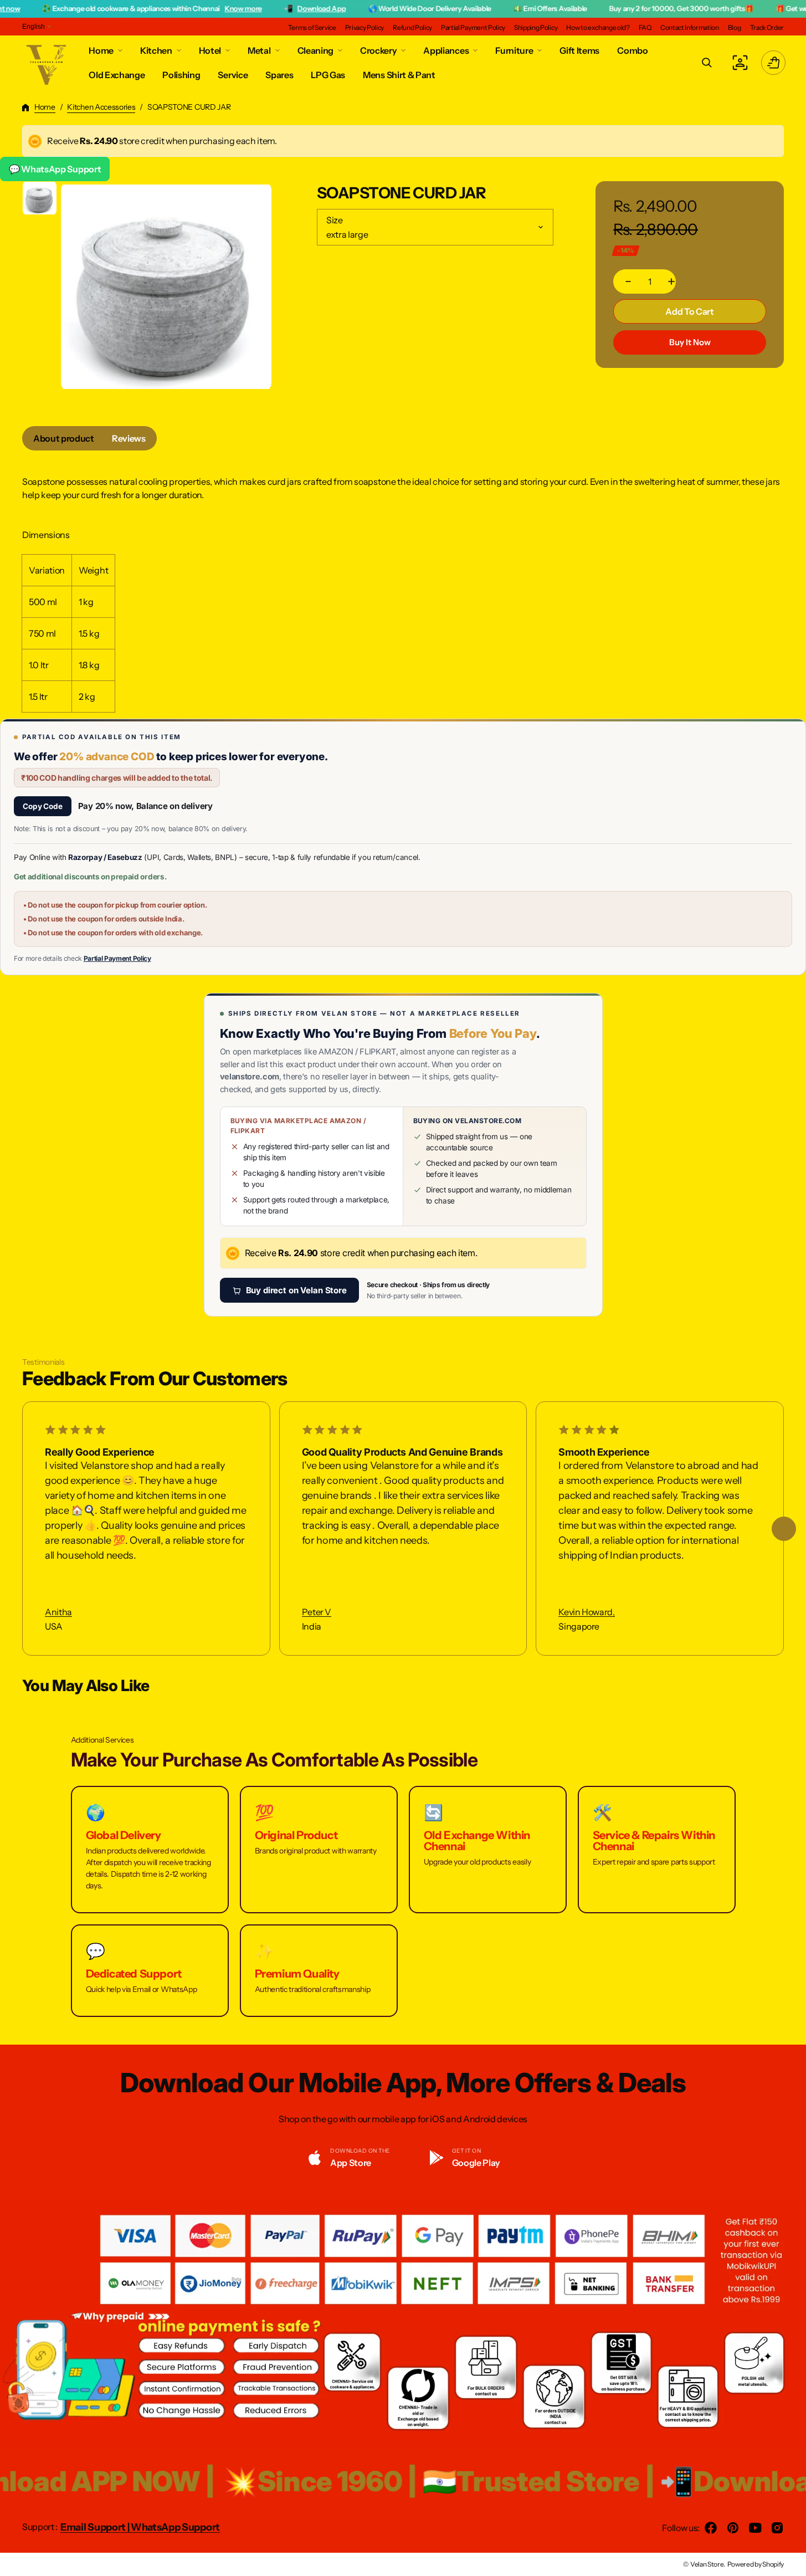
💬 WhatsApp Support (55, 169)
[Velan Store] (47, 63)
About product (64, 438)
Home (45, 107)
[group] (40, 198)
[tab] (64, 438)
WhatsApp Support (175, 2527)
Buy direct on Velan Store (296, 1290)
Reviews (129, 438)
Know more (178, 8)
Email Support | (96, 2527)
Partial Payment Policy (117, 958)
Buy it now (690, 342)
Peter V (317, 1612)
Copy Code (43, 806)
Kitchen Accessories (101, 107)
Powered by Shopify (756, 2564)
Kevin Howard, (586, 1612)
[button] (707, 63)
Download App (256, 8)
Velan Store (707, 2564)
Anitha (58, 1612)
